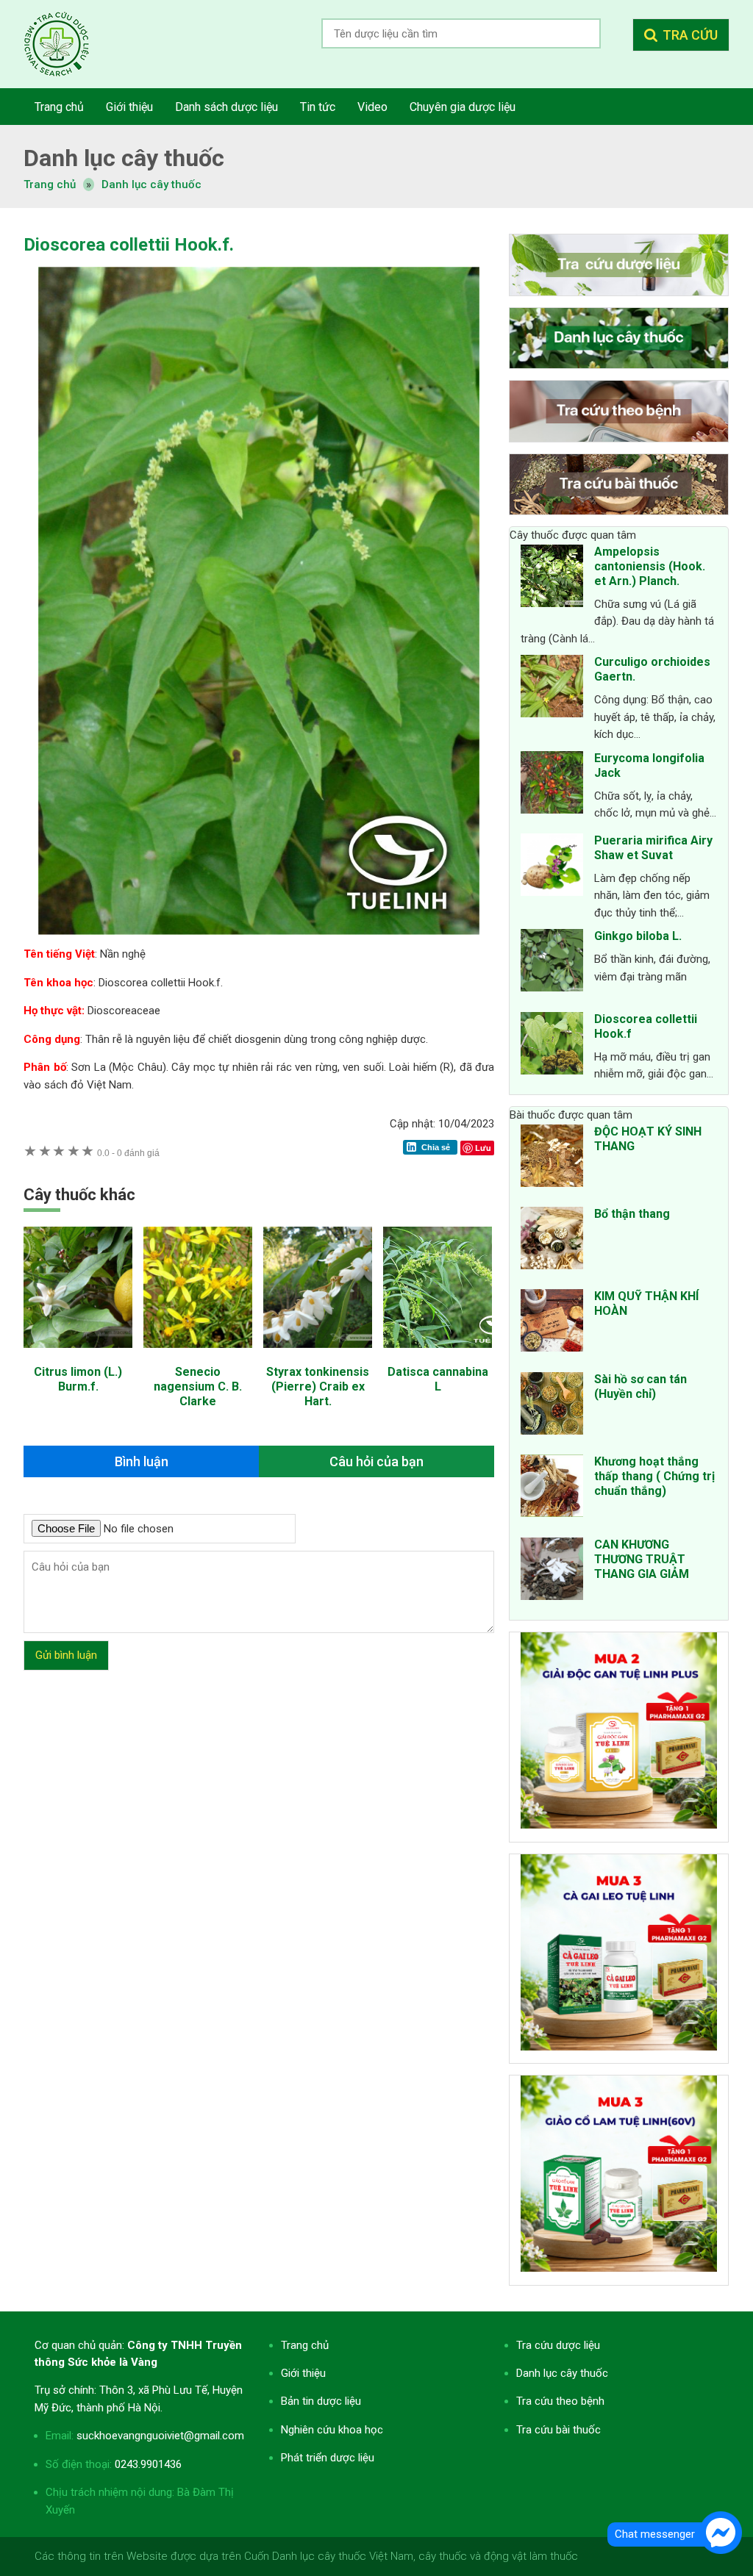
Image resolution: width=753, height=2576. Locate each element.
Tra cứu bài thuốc (558, 2430)
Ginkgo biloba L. (638, 936)
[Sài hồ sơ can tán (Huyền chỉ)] (552, 1406)
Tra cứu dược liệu (68, 44)
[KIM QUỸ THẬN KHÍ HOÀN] (552, 1323)
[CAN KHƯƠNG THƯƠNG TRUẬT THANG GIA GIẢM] (552, 1571)
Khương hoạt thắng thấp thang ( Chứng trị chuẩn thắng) (654, 1476)
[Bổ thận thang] (552, 1241)
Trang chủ (305, 2345)
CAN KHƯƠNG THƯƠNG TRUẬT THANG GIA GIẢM (642, 1559)
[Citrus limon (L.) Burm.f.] (78, 1355)
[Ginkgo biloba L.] (552, 963)
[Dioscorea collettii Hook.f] (552, 1046)
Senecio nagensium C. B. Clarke (198, 1386)
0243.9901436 (148, 2464)
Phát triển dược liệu (328, 2458)
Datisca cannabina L (438, 1379)
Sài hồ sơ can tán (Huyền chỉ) (640, 1386)
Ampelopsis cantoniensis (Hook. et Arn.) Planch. (650, 566)
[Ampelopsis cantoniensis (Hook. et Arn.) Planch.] (552, 578)
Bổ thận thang (632, 1214)
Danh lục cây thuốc (151, 184)
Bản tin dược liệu (321, 2401)
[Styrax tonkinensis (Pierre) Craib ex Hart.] (318, 1355)
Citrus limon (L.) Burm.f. (78, 1379)
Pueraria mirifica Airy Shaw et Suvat (653, 848)
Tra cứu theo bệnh (560, 2401)
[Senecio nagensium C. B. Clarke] (198, 1355)
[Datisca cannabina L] (438, 1355)
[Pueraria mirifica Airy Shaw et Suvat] (552, 867)
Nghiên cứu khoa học (332, 2430)
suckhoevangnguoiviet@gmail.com (160, 2436)
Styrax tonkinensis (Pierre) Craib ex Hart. (318, 1386)
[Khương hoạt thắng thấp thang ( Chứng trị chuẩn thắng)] (552, 1488)
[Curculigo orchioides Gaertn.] (552, 689)
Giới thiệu (303, 2373)
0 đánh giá (128, 1153)
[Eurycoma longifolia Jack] (552, 785)
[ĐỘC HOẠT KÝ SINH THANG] (552, 1158)
